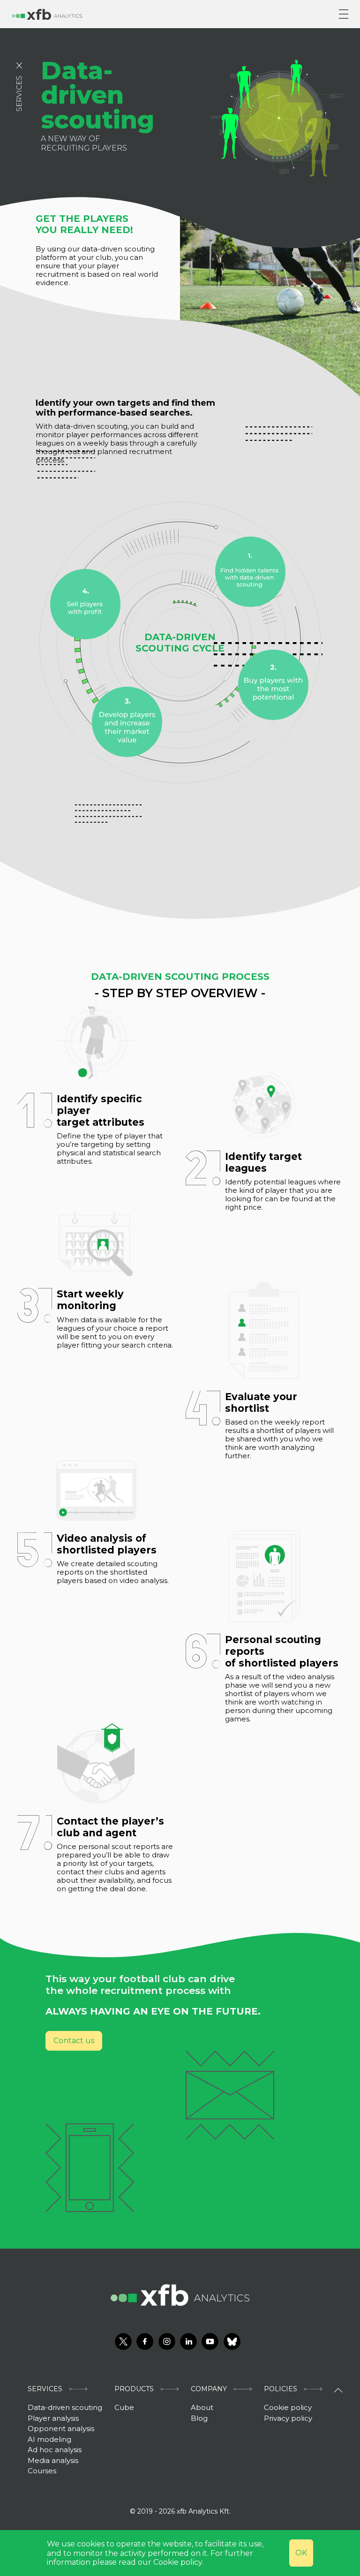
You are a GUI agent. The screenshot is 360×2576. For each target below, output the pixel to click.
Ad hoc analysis (55, 2450)
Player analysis (53, 2418)
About (202, 2407)
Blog (199, 2418)
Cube (124, 2407)
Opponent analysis (61, 2428)
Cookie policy (288, 2407)
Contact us (74, 2041)
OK (301, 2553)
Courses (42, 2471)
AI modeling (49, 2439)
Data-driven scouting (65, 2407)
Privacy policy (288, 2418)
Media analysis (53, 2460)
